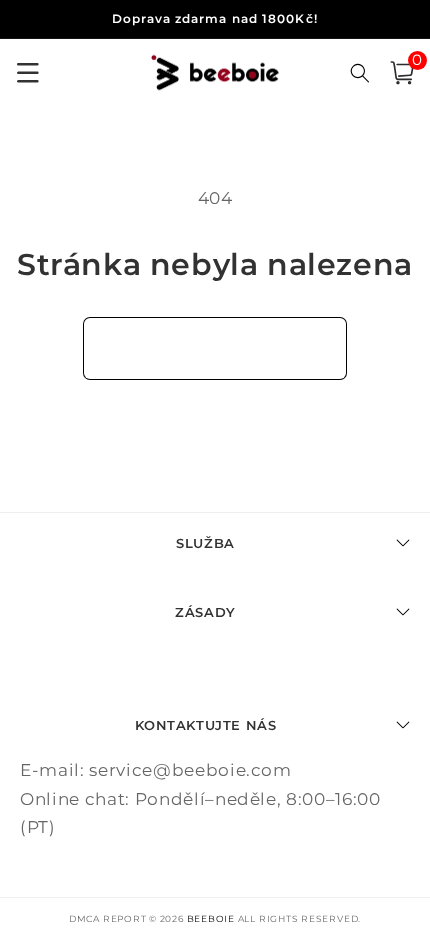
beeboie (211, 918)
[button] (402, 73)
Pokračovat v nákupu (215, 348)
